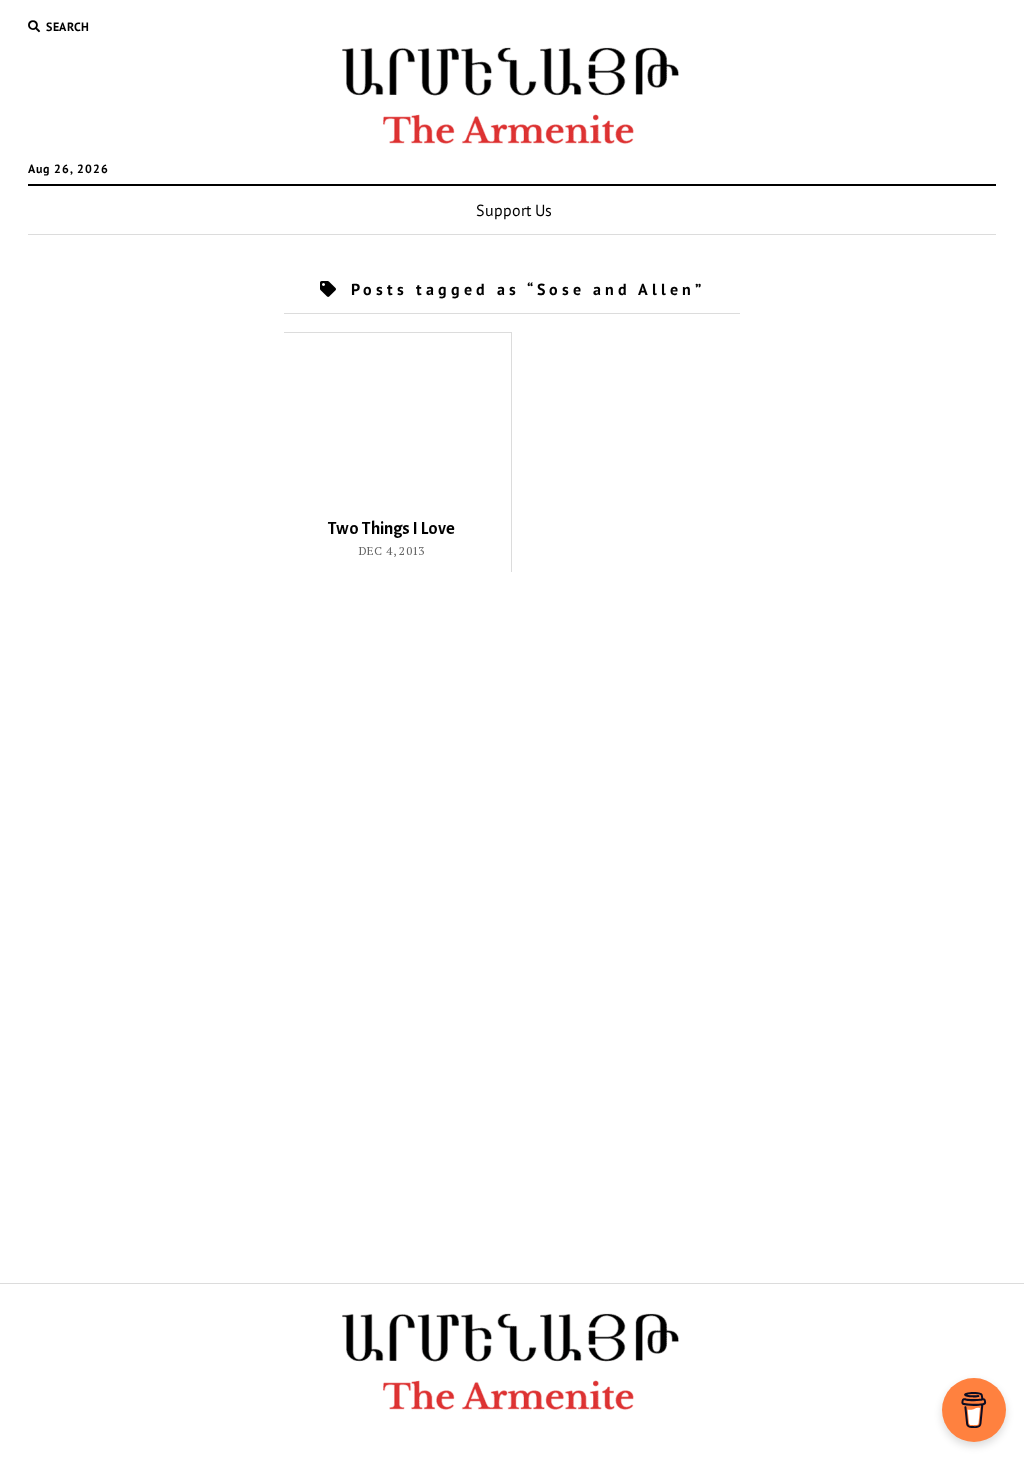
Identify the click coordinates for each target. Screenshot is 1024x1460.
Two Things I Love (391, 529)
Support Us (514, 210)
